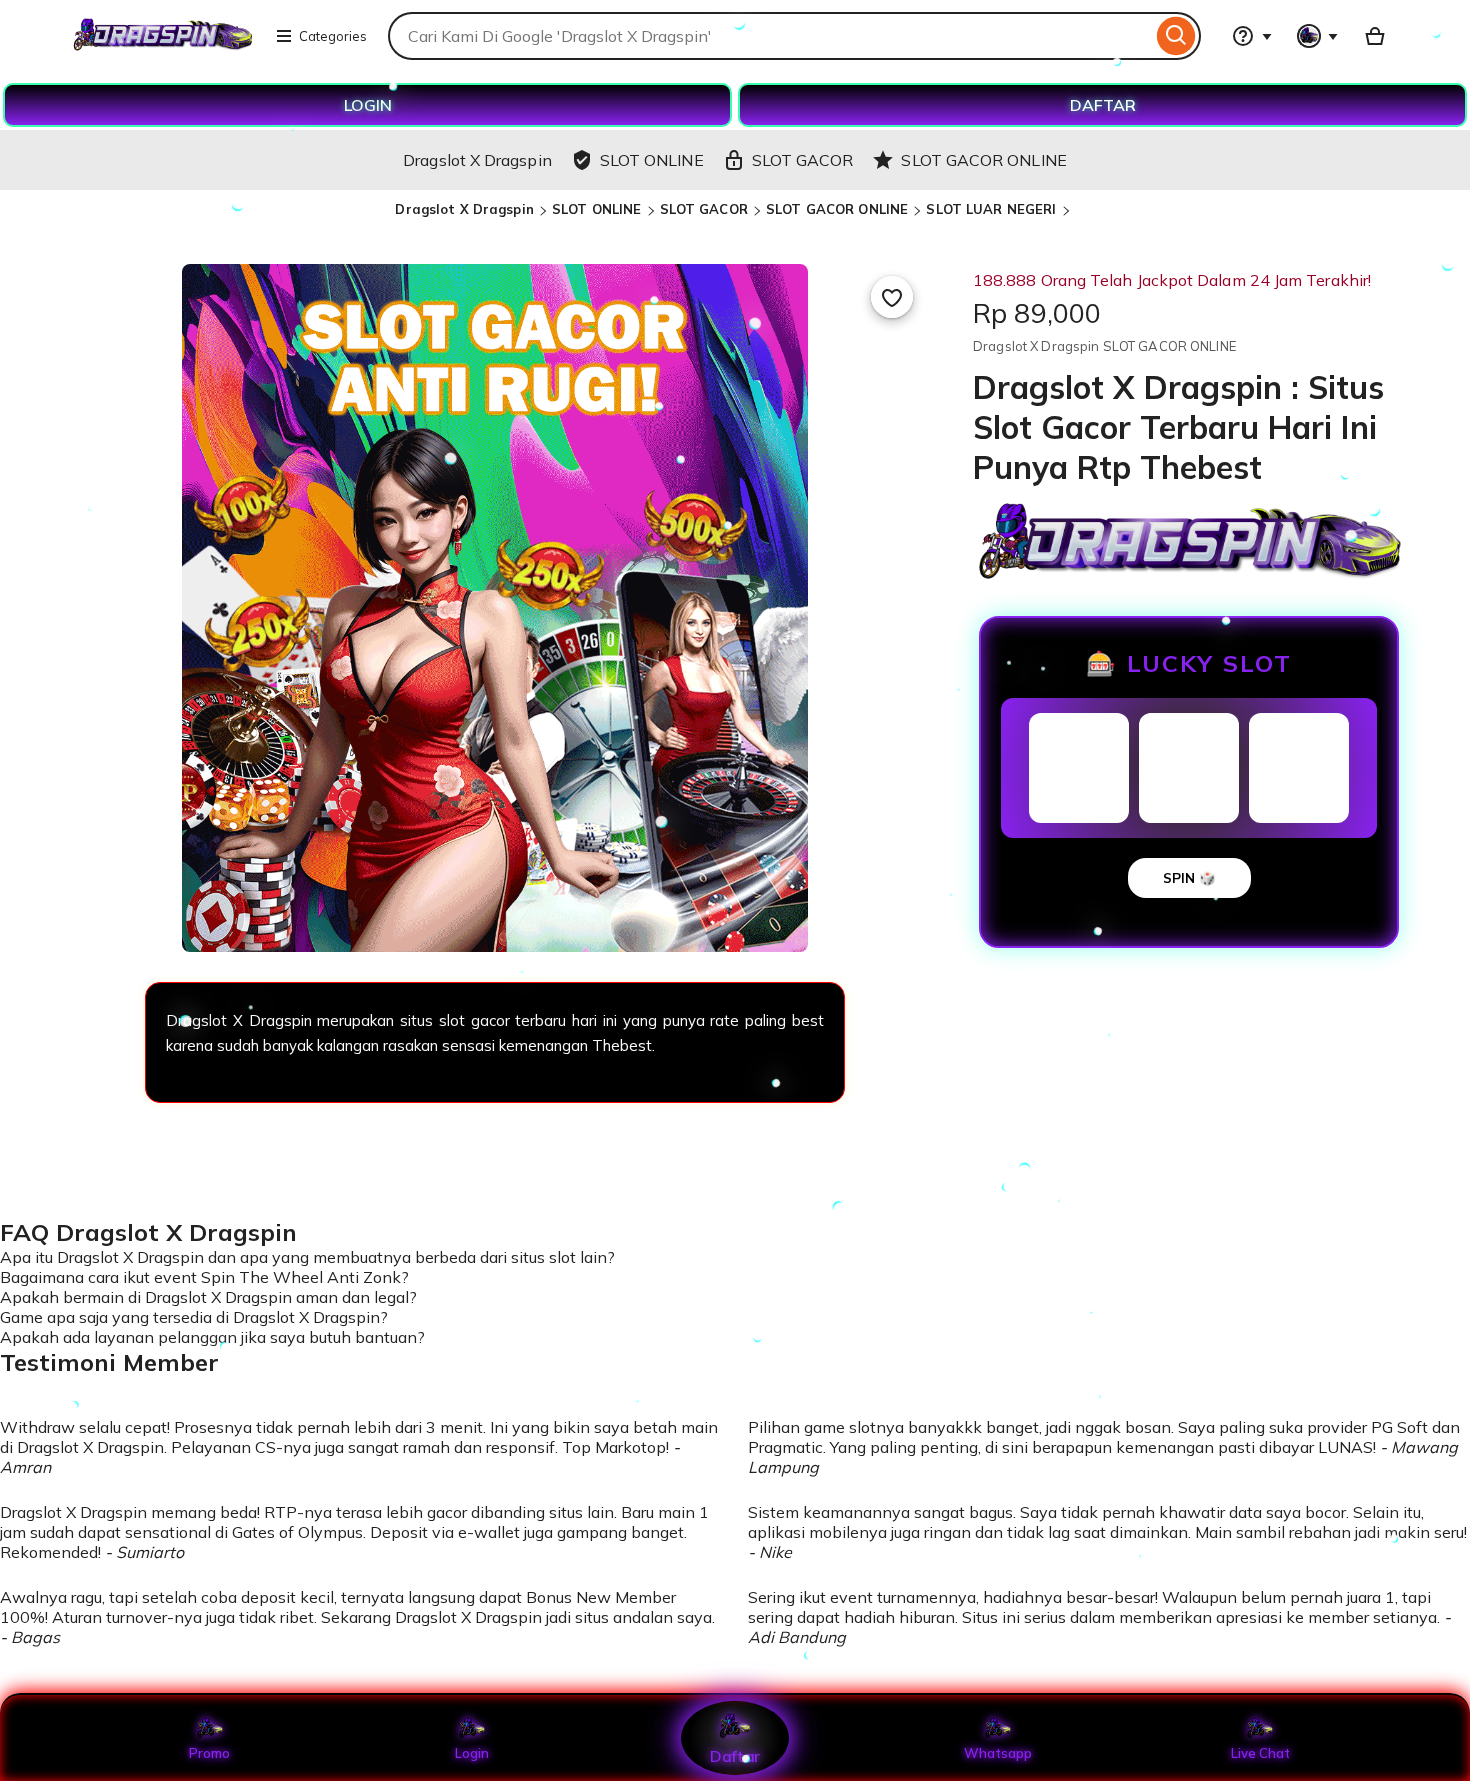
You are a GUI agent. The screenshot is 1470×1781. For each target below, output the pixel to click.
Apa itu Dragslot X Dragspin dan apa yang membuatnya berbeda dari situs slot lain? (307, 1257)
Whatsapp (998, 1753)
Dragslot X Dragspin (464, 209)
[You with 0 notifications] (1318, 36)
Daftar (735, 1755)
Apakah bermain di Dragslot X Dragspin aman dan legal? (208, 1297)
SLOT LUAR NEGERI (991, 209)
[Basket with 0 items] (1375, 36)
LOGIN (368, 105)
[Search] (1176, 36)
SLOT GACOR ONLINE (837, 209)
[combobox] (770, 36)
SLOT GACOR (704, 209)
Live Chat (1260, 1753)
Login (472, 1753)
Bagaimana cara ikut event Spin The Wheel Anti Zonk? (204, 1277)
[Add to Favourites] (892, 297)
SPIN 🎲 (1189, 878)
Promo (209, 1753)
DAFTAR (1103, 105)
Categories (333, 36)
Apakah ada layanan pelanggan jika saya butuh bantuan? (212, 1337)
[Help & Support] (1252, 36)
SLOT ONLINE (596, 209)
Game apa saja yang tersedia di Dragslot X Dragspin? (194, 1317)
